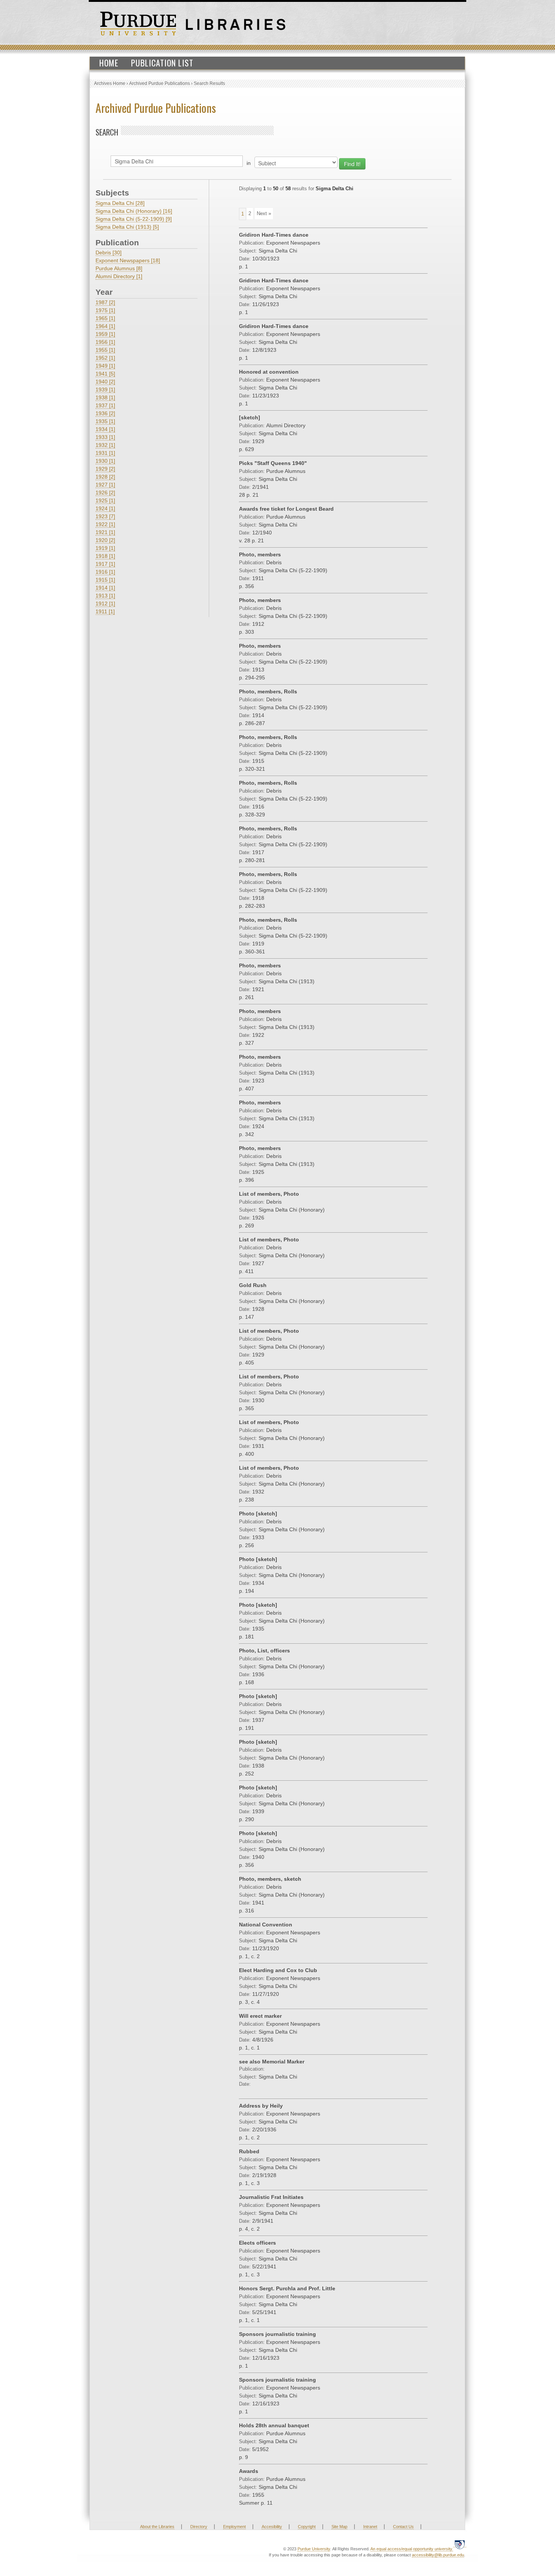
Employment (234, 2527)
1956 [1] (105, 342)
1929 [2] (105, 469)
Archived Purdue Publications (160, 83)
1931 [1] (105, 453)
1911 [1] (105, 611)
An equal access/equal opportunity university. (412, 2549)
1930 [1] (105, 461)
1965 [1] (105, 318)
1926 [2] (105, 493)
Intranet (370, 2527)
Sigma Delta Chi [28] (120, 203)
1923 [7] (105, 516)
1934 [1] (105, 429)
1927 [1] (105, 485)
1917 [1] (105, 564)
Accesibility (272, 2527)
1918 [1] (105, 556)
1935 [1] (105, 421)
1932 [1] (105, 445)
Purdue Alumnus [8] (119, 268)
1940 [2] (105, 382)
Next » (264, 213)
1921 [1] (105, 532)
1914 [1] (105, 588)
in (249, 163)
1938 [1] (105, 397)
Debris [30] (109, 253)
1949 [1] (105, 366)
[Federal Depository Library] (460, 2544)
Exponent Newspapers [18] (128, 260)
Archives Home (110, 83)
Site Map (339, 2527)
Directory (199, 2527)
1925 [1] (105, 500)
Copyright (307, 2527)
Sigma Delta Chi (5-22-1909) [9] (134, 219)
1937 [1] (105, 405)
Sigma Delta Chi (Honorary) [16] (134, 211)
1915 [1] (105, 580)
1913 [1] (105, 596)
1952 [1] (105, 358)
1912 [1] (105, 604)
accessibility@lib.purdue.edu (438, 2555)
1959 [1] (105, 334)
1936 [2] (105, 413)
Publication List (162, 63)
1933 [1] (105, 437)
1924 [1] (105, 508)
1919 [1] (105, 548)
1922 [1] (105, 524)
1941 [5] (105, 374)
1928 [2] (105, 477)
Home (109, 63)
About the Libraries (157, 2527)
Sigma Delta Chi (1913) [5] (127, 227)
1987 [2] (105, 302)
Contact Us (403, 2527)
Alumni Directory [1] (119, 276)
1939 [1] (105, 390)
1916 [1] (105, 572)
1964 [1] (105, 326)
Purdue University (314, 2549)
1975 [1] (105, 310)
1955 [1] (105, 350)
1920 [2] (105, 540)
